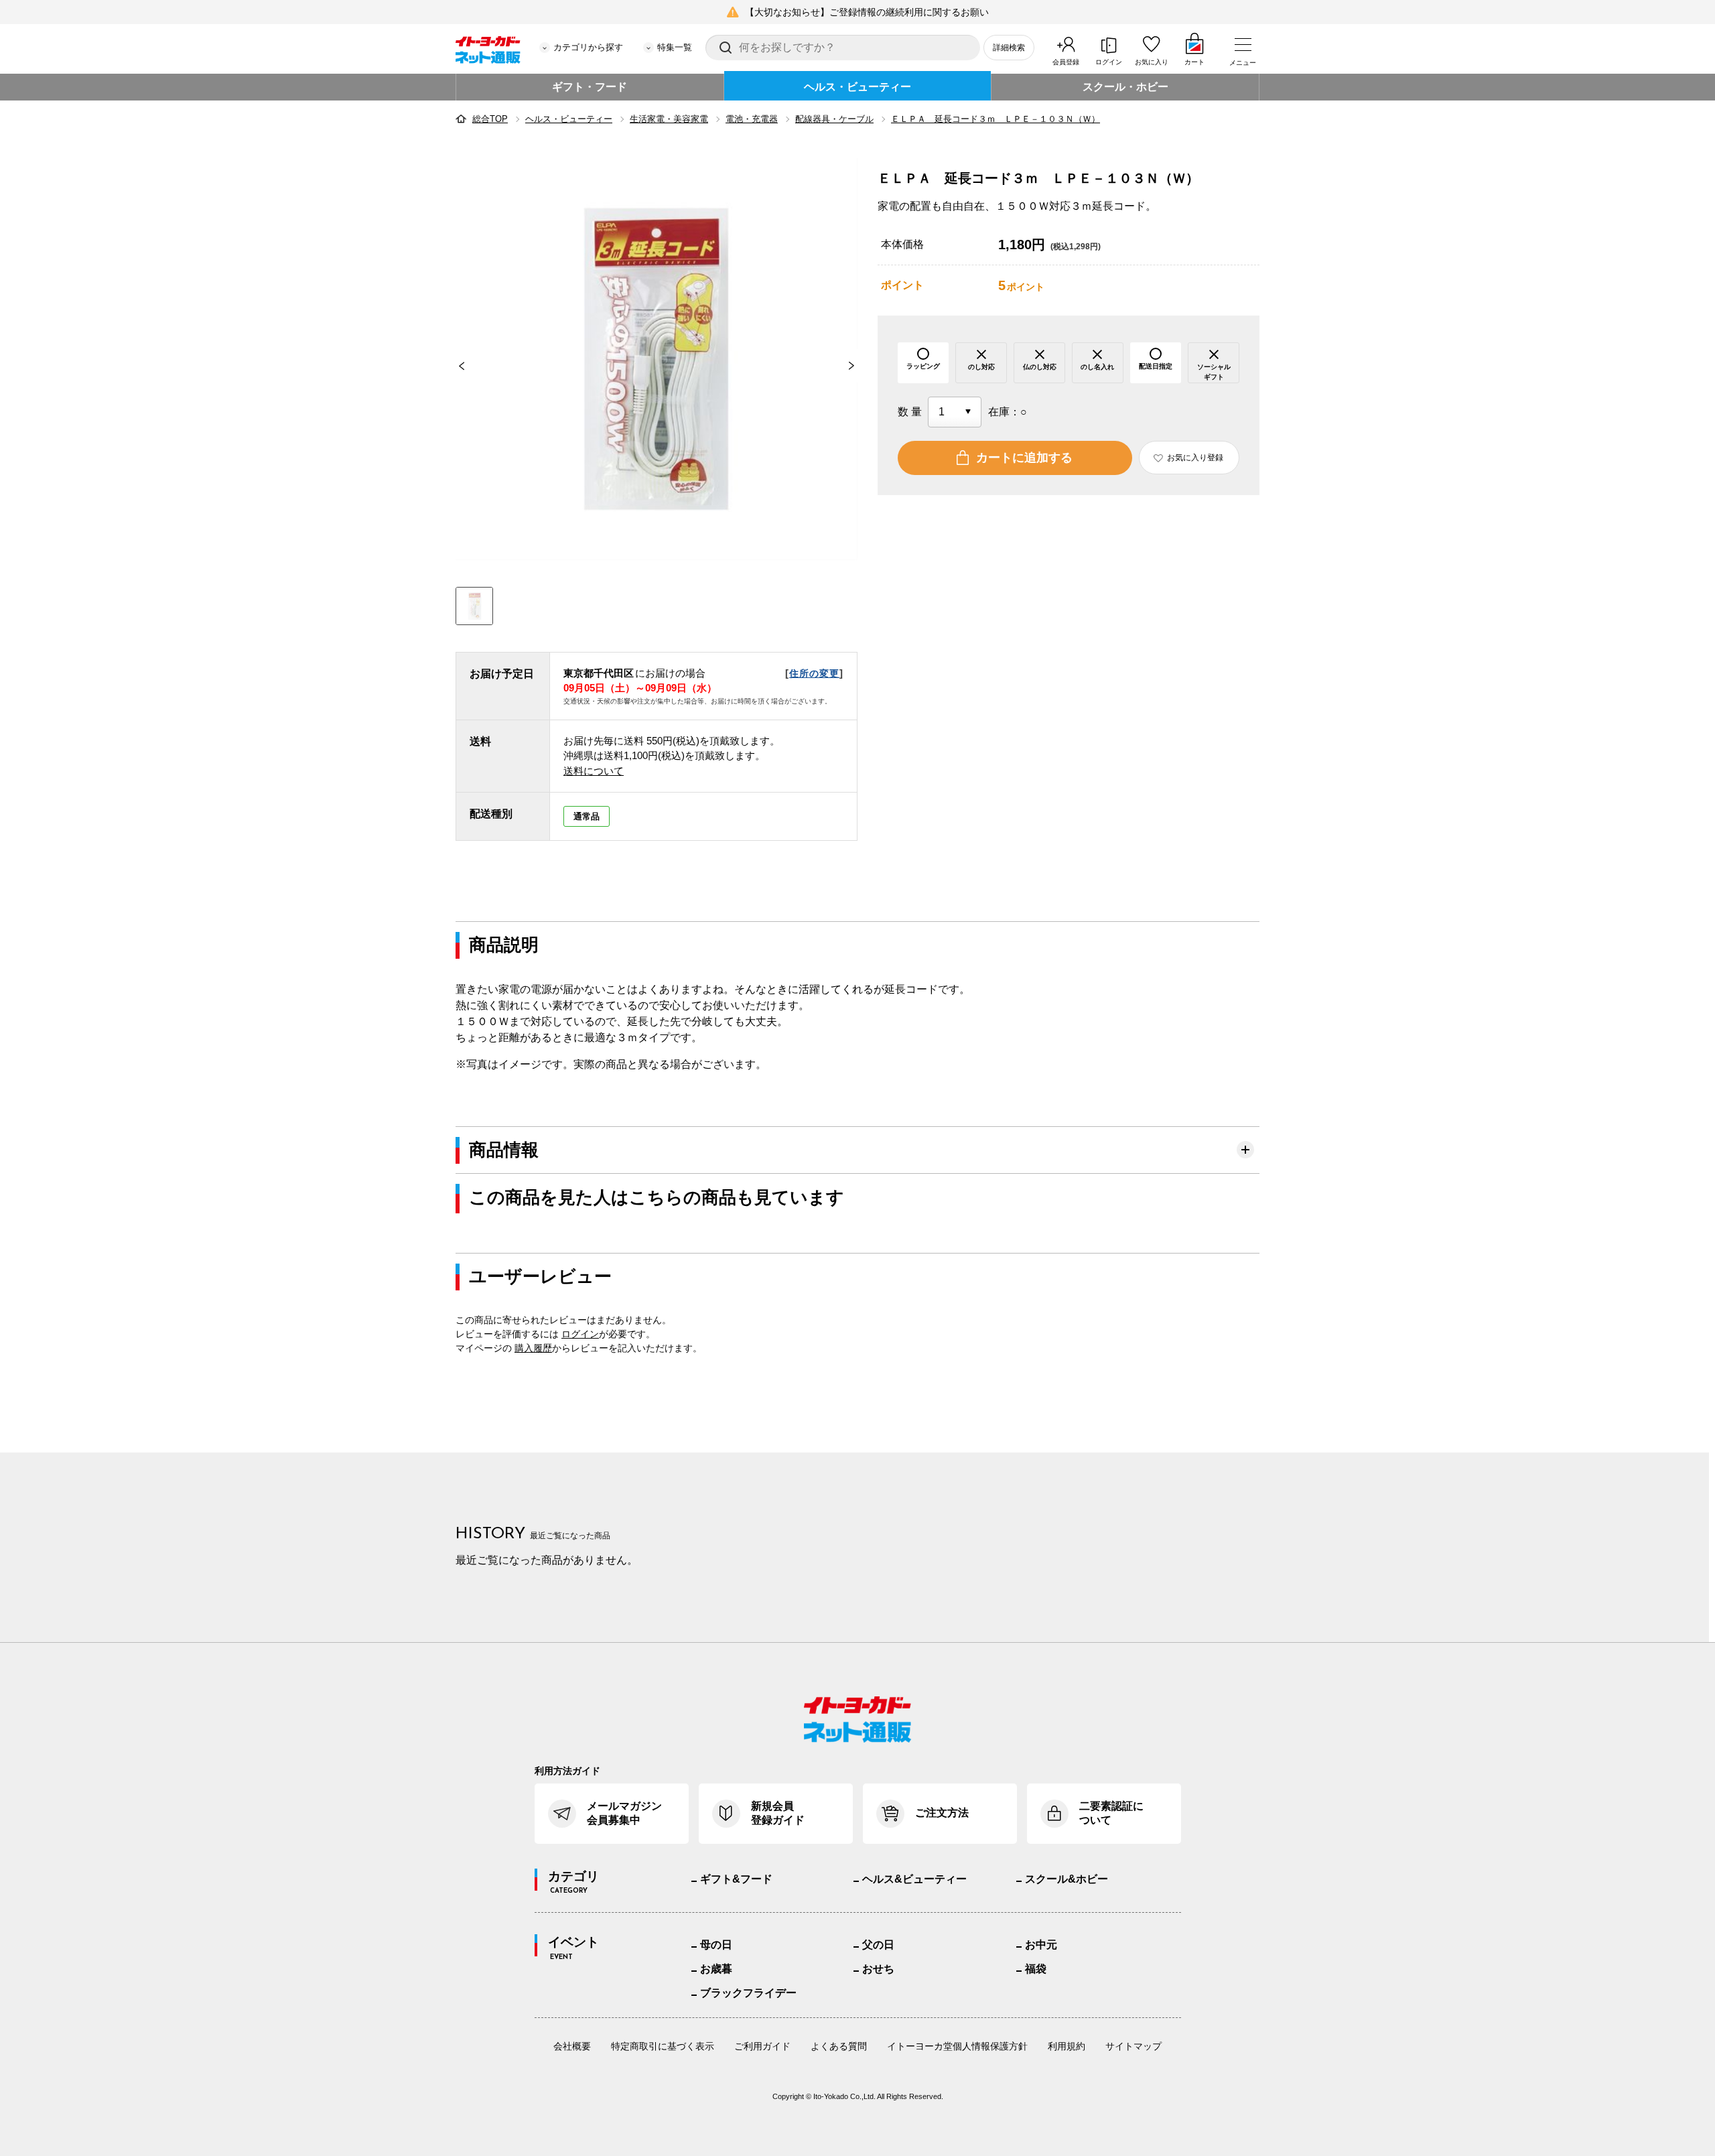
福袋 (1036, 1969)
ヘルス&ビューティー (914, 1879)
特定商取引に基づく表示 (663, 2046)
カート (1194, 62)
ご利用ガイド (762, 2046)
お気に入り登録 (1195, 458)
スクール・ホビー (1125, 87)
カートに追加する (1024, 458)
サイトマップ (1134, 2046)
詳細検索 (1009, 48)
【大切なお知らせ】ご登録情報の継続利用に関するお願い (867, 12)
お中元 (1041, 1945)
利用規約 (1067, 2046)
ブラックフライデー (748, 1993)
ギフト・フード (590, 87)
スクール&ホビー (1067, 1879)
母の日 (716, 1945)
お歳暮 (716, 1969)
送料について (594, 771)
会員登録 (1066, 62)
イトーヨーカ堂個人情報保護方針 (957, 2046)
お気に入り (1152, 62)
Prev (456, 366)
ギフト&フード (736, 1879)
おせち (878, 1969)
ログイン (1109, 62)
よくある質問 (839, 2046)
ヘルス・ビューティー (857, 87)
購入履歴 (533, 1348)
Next (857, 366)
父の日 (878, 1945)
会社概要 (572, 2046)
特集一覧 (675, 47)
